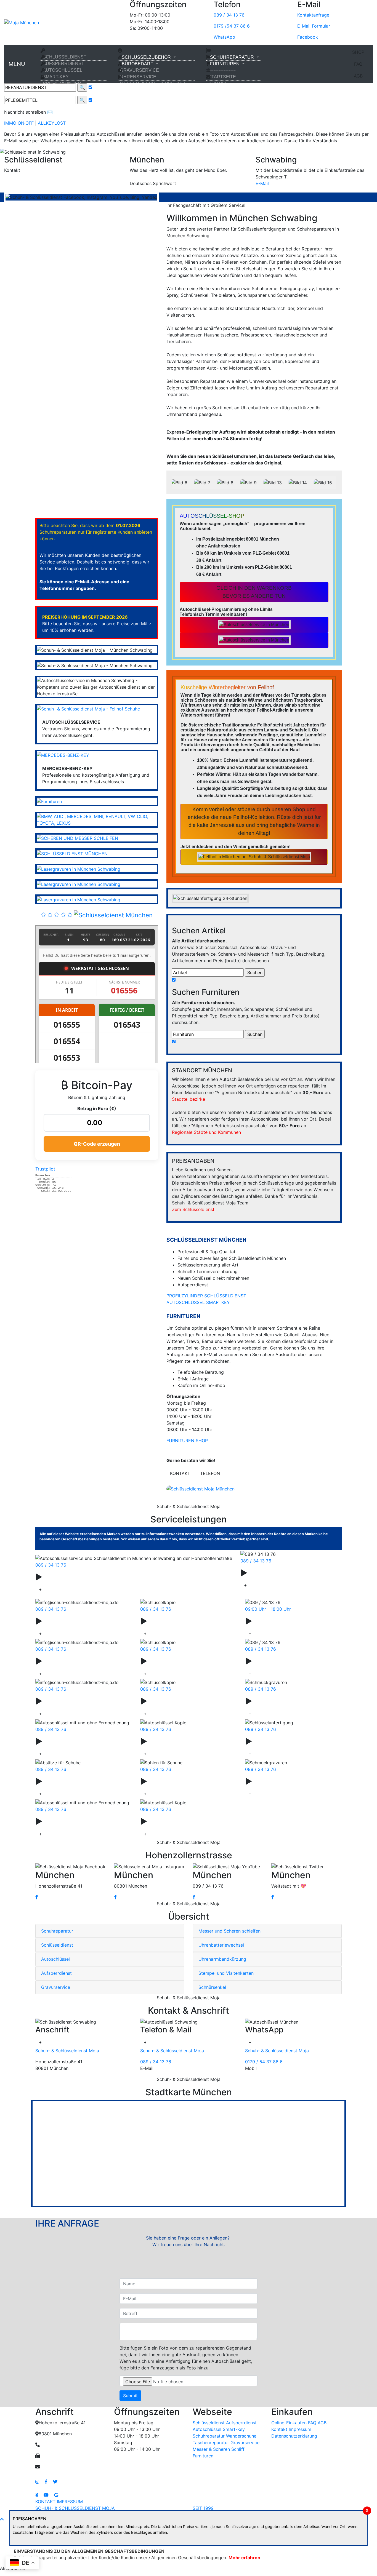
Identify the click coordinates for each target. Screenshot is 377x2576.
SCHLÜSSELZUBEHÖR (146, 57)
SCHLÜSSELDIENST (65, 57)
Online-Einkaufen (289, 2423)
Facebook (308, 37)
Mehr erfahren (244, 2558)
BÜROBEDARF (137, 64)
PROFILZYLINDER (62, 83)
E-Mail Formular (314, 26)
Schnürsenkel (174, 1821)
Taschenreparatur (182, 1701)
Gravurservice (175, 1781)
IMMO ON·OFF (19, 123)
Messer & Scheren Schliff (219, 2449)
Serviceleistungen (77, 1577)
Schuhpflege (277, 1701)
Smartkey (62, 1621)
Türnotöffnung (281, 1621)
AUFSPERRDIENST (63, 64)
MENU (17, 64)
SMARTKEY (218, 1302)
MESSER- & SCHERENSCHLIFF (153, 83)
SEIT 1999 (203, 2508)
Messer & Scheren (78, 1781)
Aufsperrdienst (56, 1973)
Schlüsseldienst (178, 1621)
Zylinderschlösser (77, 1661)
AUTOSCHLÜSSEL (63, 70)
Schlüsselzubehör (182, 1661)
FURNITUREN (225, 64)
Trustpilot (45, 1169)
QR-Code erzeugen (97, 1144)
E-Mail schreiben (22, 183)
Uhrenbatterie (280, 1781)
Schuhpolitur (173, 1741)
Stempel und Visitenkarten (226, 1973)
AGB (358, 76)
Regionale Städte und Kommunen (206, 1132)
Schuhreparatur (57, 1931)
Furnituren (203, 2456)
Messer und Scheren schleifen (229, 1931)
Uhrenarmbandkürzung (222, 1959)
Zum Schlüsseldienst (193, 1209)
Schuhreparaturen (287, 1661)
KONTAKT (219, 83)
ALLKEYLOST (52, 123)
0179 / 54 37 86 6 (264, 2062)
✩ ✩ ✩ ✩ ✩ (57, 914)
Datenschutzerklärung (294, 2436)
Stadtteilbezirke (189, 1099)
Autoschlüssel (276, 1573)
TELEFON (210, 1473)
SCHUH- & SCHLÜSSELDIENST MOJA (75, 2508)
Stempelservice (73, 1821)
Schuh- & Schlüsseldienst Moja (67, 2051)
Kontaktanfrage (313, 15)
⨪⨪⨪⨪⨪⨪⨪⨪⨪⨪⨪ (222, 70)
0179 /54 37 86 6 (232, 26)
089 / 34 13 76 (229, 15)
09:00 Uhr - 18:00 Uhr (268, 1609)
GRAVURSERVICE (140, 70)
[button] (28, 152)
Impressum (300, 2429)
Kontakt (279, 2429)
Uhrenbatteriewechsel (221, 1945)
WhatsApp (224, 37)
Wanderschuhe (72, 1701)
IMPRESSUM (70, 2502)
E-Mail (262, 183)
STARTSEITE (222, 77)
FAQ (358, 64)
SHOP (358, 52)
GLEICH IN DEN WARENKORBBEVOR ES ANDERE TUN (254, 592)
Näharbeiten (277, 1741)
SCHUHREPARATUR (232, 57)
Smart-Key (234, 2429)
